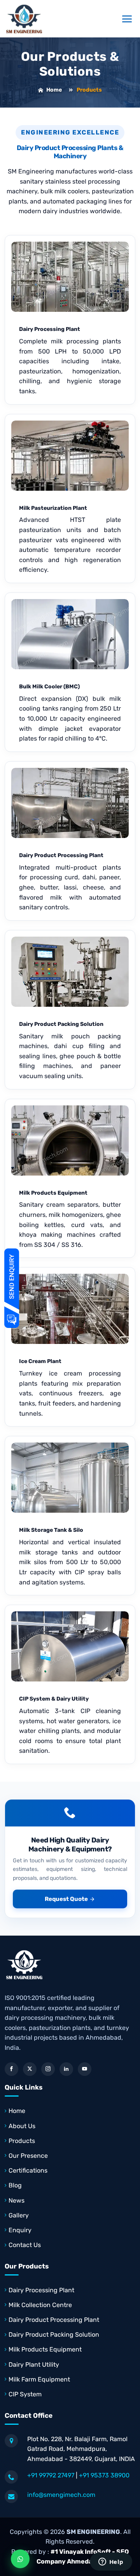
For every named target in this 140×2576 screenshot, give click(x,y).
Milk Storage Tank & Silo (51, 1530)
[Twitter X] (30, 2069)
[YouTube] (85, 2069)
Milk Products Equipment (53, 1193)
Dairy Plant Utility (34, 2365)
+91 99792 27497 (51, 2475)
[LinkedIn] (66, 2069)
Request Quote (66, 1899)
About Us (22, 2126)
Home (54, 90)
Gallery (19, 2215)
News (17, 2200)
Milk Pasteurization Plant (53, 508)
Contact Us (25, 2245)
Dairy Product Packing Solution (61, 1024)
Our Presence (28, 2156)
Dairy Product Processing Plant (61, 855)
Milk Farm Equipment (39, 2379)
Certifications (28, 2170)
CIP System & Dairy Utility (54, 1699)
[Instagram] (48, 2069)
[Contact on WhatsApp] (20, 2559)
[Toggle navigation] (127, 19)
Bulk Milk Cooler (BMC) (49, 687)
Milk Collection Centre (40, 2305)
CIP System (25, 2394)
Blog (15, 2185)
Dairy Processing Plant (50, 329)
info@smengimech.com (61, 2495)
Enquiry (20, 2230)
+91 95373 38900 (104, 2475)
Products (22, 2141)
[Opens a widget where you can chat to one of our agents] (111, 2562)
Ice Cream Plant (40, 1361)
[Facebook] (11, 2069)
